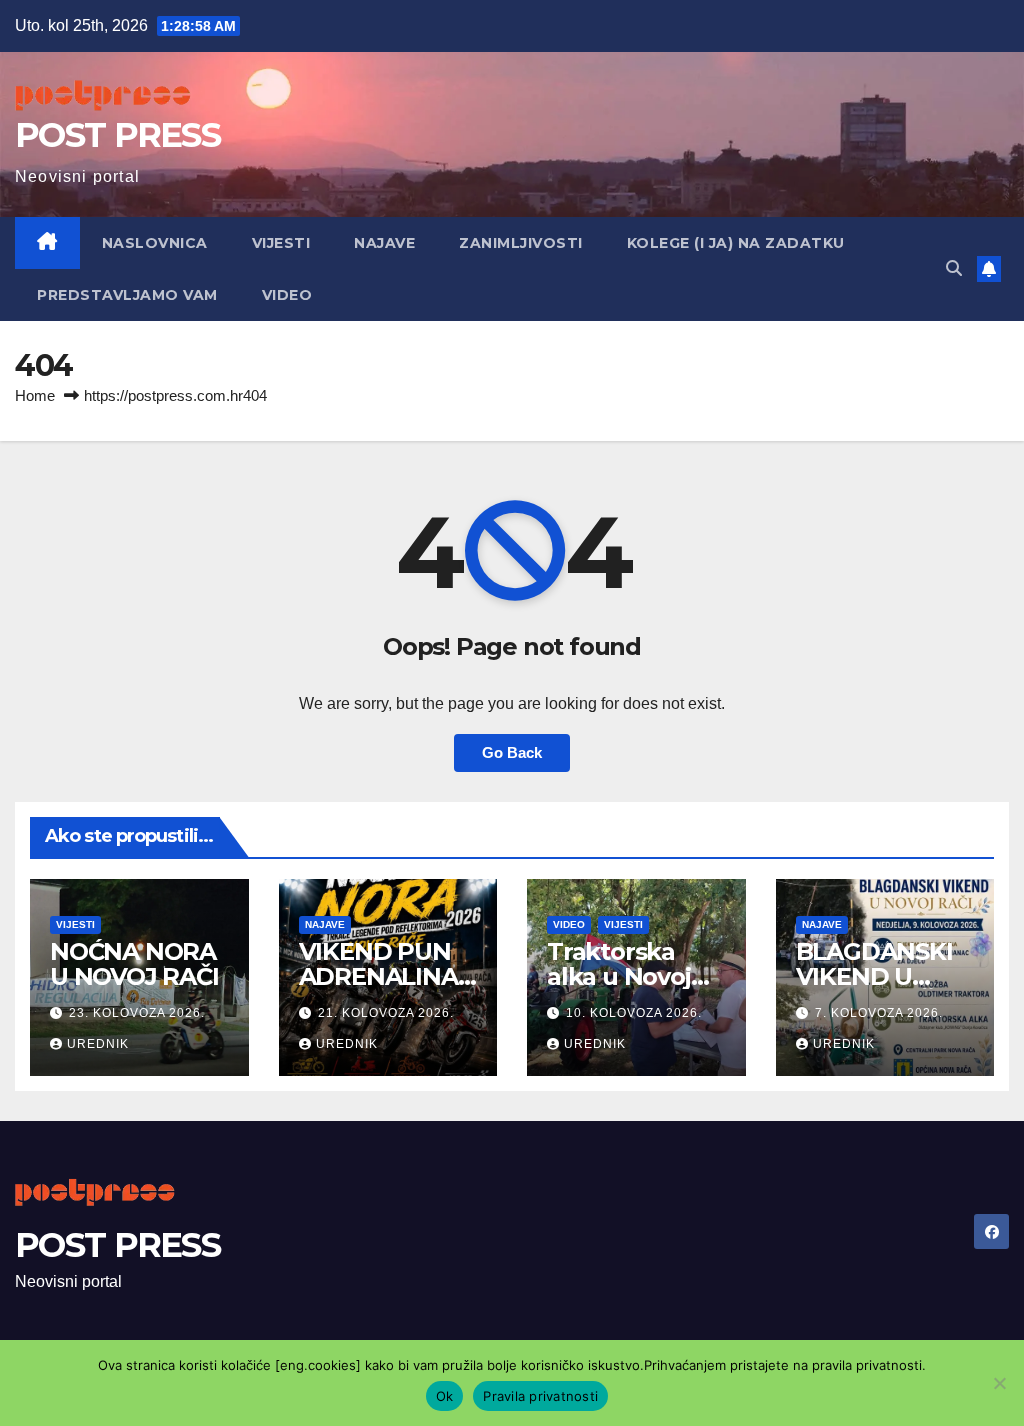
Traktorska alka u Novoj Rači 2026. (619, 976)
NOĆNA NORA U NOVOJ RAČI (134, 964)
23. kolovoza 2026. (137, 1013)
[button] (954, 268)
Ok (445, 1396)
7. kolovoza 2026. (879, 1013)
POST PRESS (117, 135)
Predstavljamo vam (127, 295)
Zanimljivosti (521, 243)
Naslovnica (155, 243)
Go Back (512, 752)
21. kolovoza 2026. (386, 1013)
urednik (98, 1044)
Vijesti (281, 243)
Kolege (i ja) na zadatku (736, 243)
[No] (999, 1383)
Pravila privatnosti (540, 1396)
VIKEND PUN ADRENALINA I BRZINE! (385, 976)
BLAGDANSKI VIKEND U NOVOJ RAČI (874, 976)
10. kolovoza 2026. (634, 1013)
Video (287, 295)
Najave (384, 243)
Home (35, 395)
